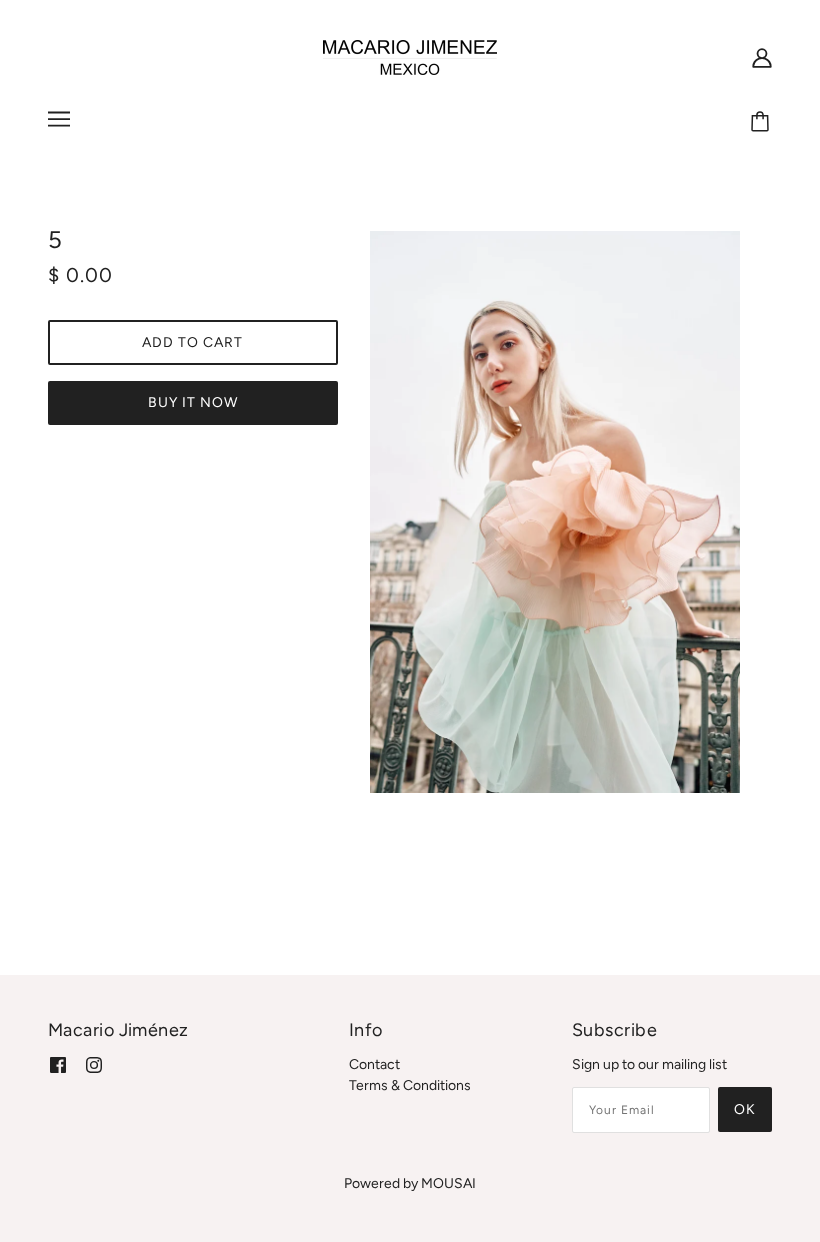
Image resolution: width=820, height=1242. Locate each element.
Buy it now (193, 402)
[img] (58, 1064)
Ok (745, 1109)
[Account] (762, 58)
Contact (374, 1064)
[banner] (410, 56)
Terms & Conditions (410, 1085)
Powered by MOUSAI (410, 1183)
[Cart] (763, 122)
